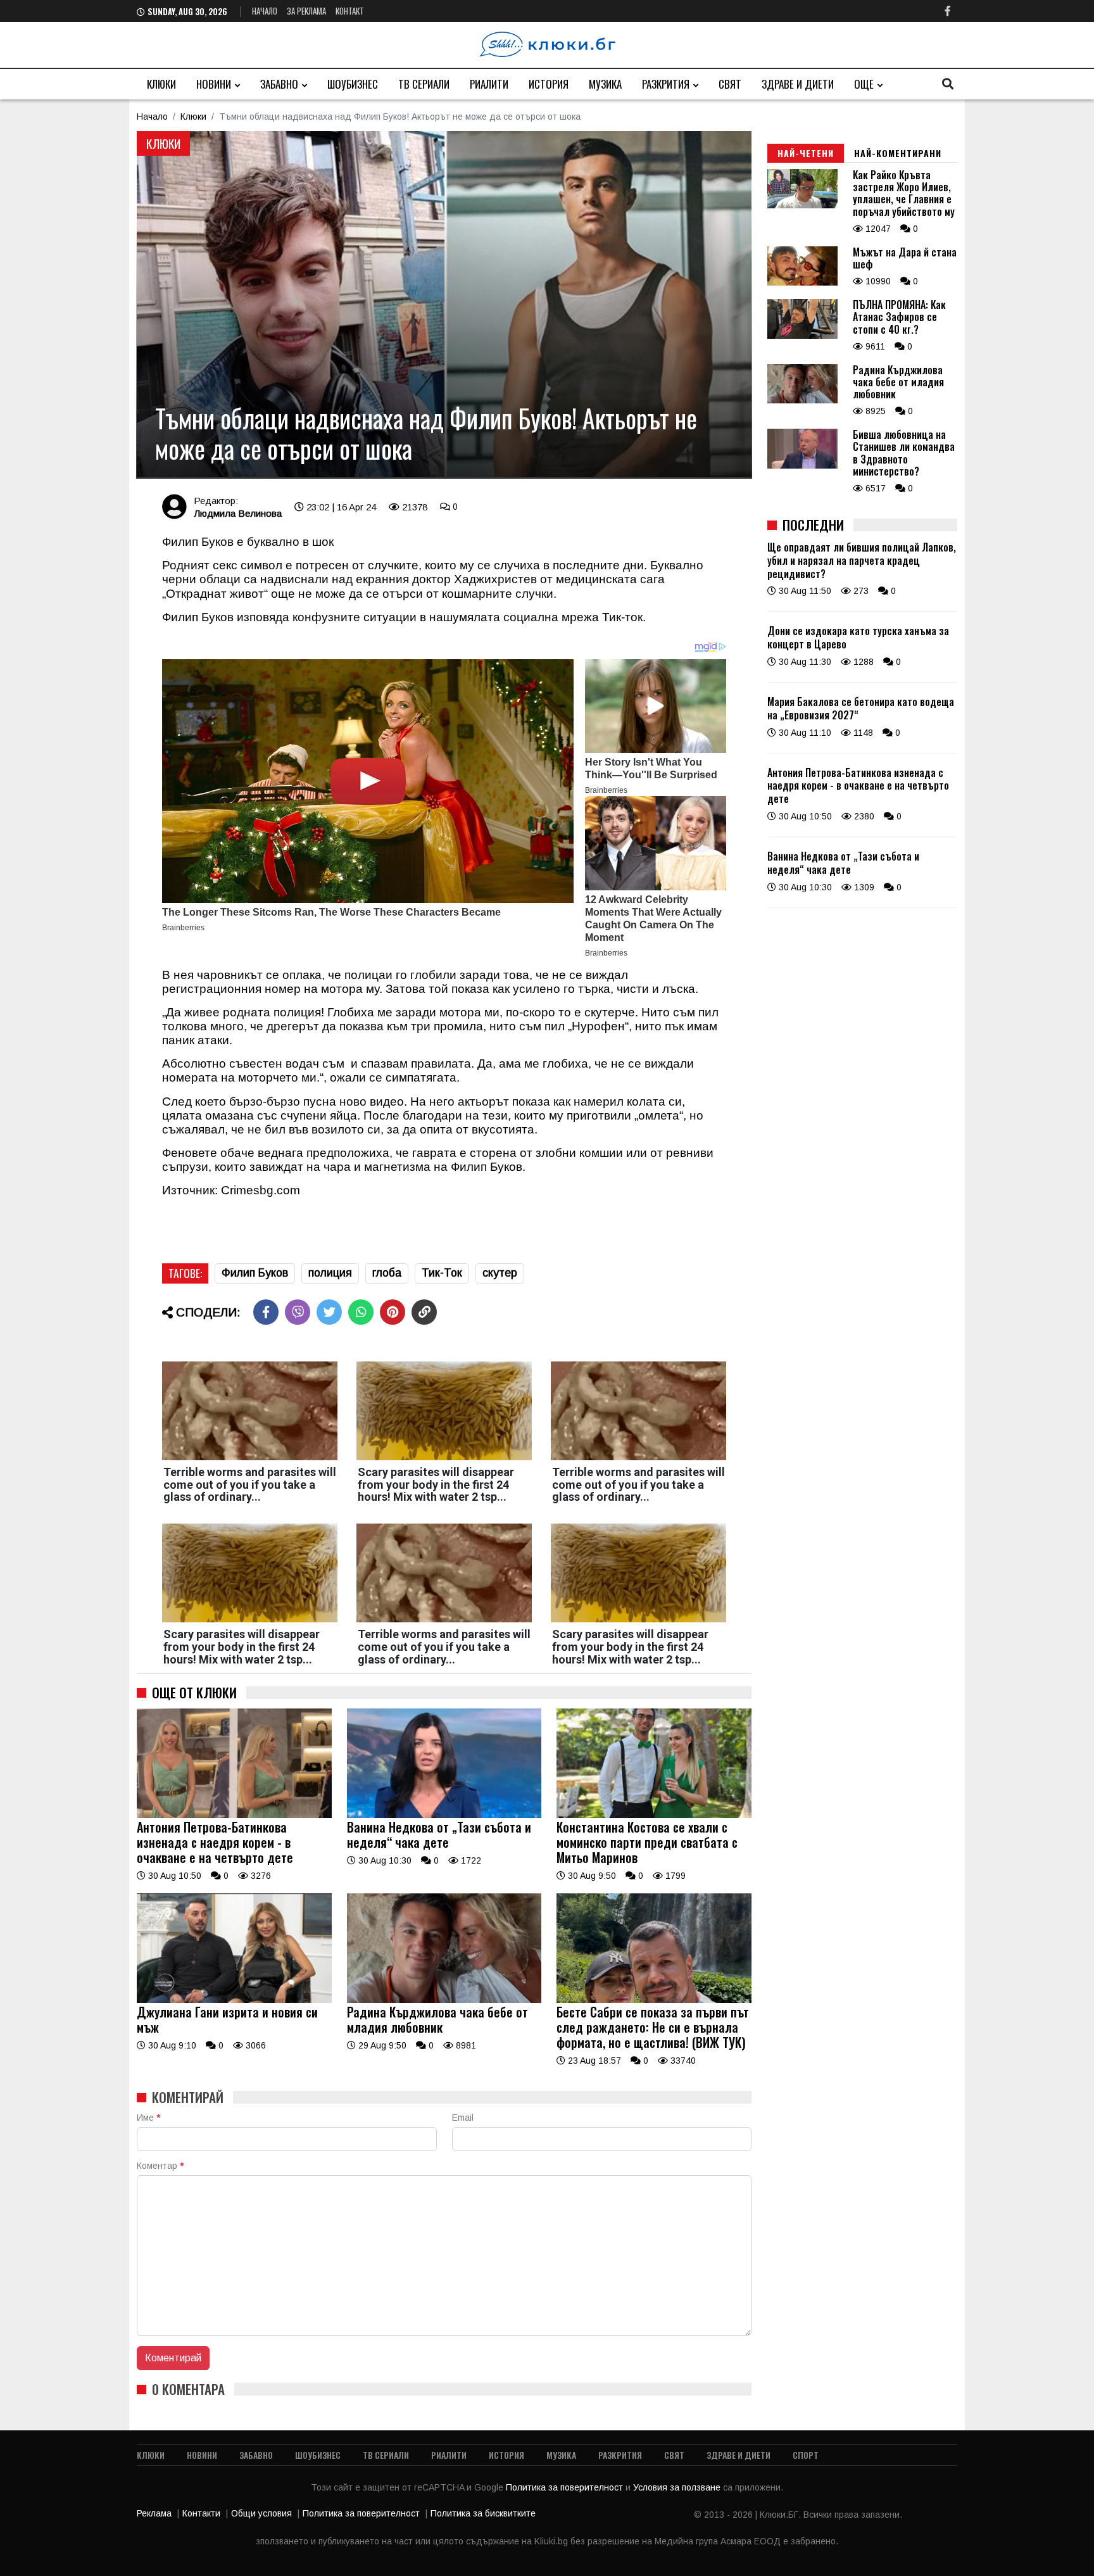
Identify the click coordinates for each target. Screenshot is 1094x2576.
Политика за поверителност (566, 2487)
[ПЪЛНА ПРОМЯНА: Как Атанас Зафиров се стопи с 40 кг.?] (802, 336)
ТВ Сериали (424, 84)
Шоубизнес (353, 84)
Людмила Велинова (238, 513)
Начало (265, 11)
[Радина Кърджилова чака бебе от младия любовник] (444, 2000)
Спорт (806, 2455)
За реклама (306, 11)
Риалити (489, 84)
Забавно (279, 84)
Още (864, 84)
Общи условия (261, 2513)
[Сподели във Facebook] (266, 1312)
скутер (500, 1273)
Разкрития (666, 84)
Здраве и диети (798, 84)
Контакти (201, 2513)
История (549, 84)
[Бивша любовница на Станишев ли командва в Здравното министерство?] (802, 465)
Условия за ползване (678, 2487)
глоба (387, 1273)
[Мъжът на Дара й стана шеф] (802, 282)
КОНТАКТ (350, 11)
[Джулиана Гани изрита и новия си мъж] (234, 2000)
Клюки (161, 84)
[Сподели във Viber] (298, 1312)
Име (148, 2118)
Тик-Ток (442, 1273)
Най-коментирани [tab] (898, 153)
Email (463, 2118)
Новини (214, 84)
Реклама (154, 2513)
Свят (730, 84)
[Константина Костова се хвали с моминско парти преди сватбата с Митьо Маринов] (654, 1815)
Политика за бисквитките (483, 2513)
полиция (330, 1273)
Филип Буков (255, 1273)
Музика (605, 84)
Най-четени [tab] (806, 153)
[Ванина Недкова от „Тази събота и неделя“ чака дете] (444, 1815)
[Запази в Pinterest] (393, 1312)
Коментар (160, 2166)
